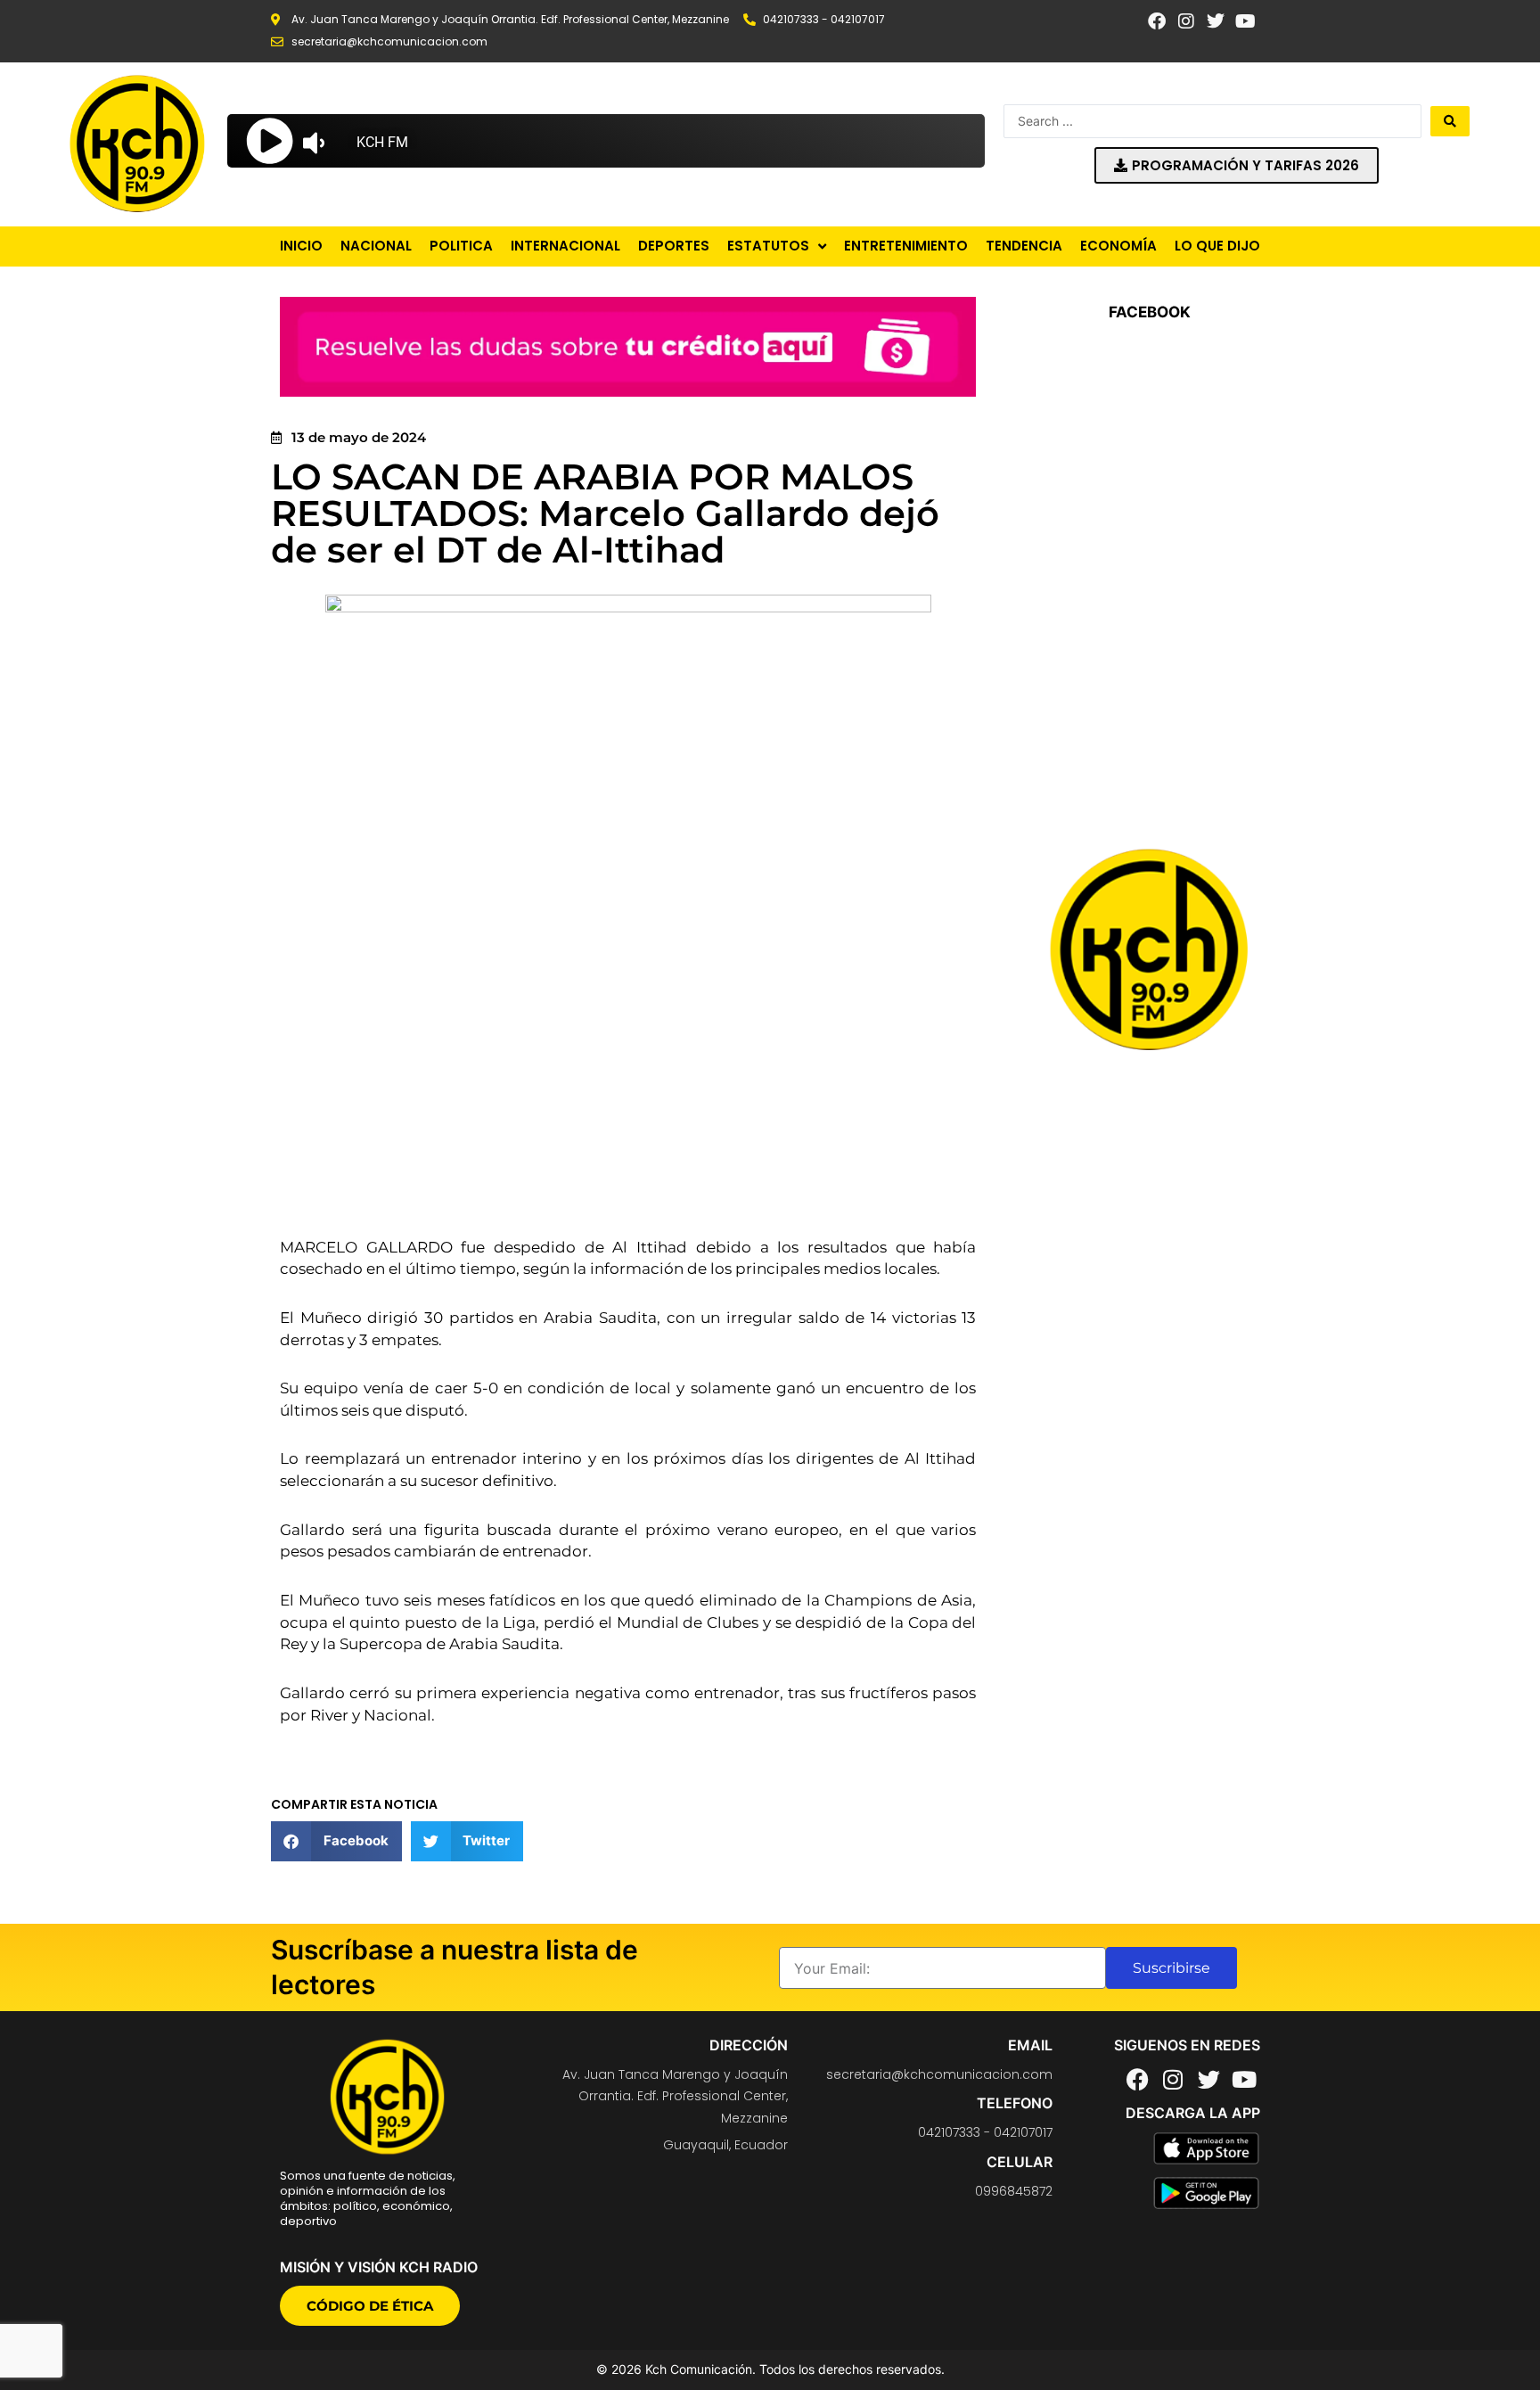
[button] (336, 1841)
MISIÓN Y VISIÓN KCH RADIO (379, 2267)
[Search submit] (1450, 121)
